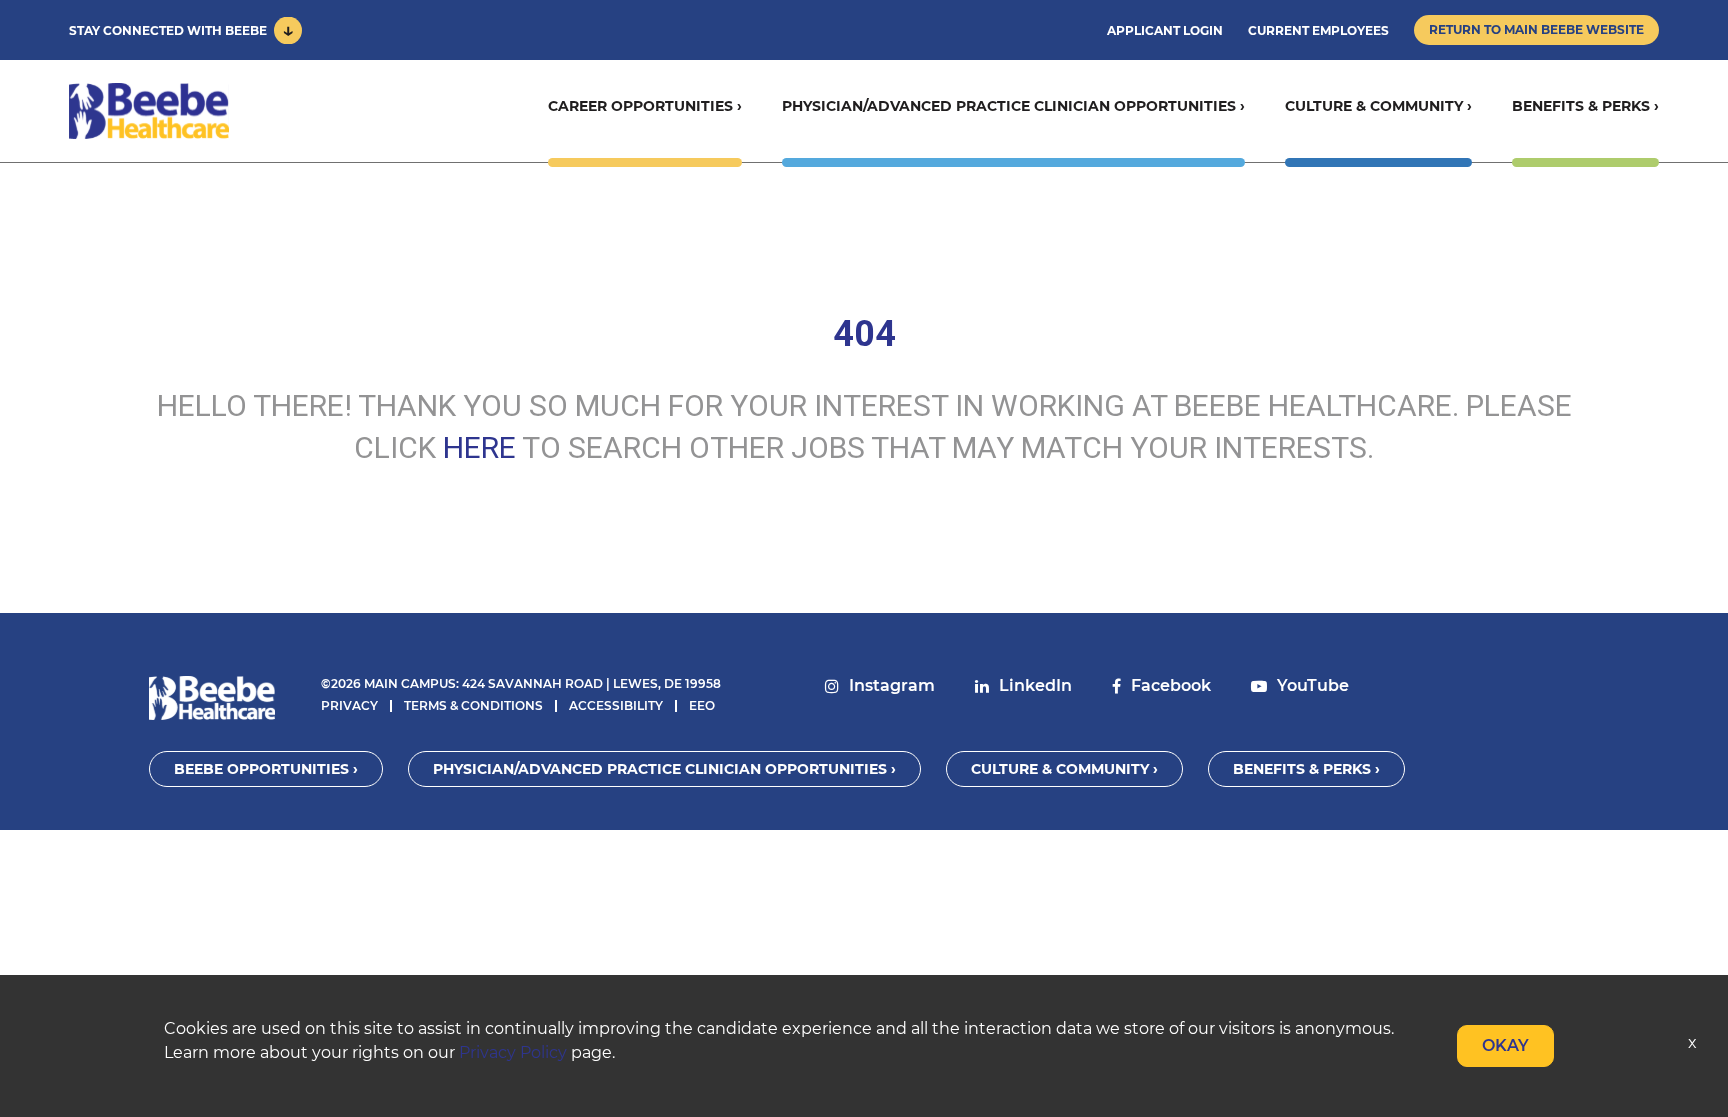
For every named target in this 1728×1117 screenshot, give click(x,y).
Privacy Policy (513, 1052)
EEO (702, 705)
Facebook (1171, 685)
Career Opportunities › (645, 106)
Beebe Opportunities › (266, 769)
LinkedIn (1035, 685)
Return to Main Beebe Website (1536, 29)
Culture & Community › (1378, 106)
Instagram (892, 685)
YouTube (1313, 685)
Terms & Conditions (473, 705)
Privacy (349, 705)
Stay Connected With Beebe (168, 30)
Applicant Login (1165, 30)
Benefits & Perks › (1585, 106)
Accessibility (616, 705)
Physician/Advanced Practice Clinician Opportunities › (1013, 106)
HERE (479, 448)
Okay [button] (1505, 1045)
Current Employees (1318, 30)
